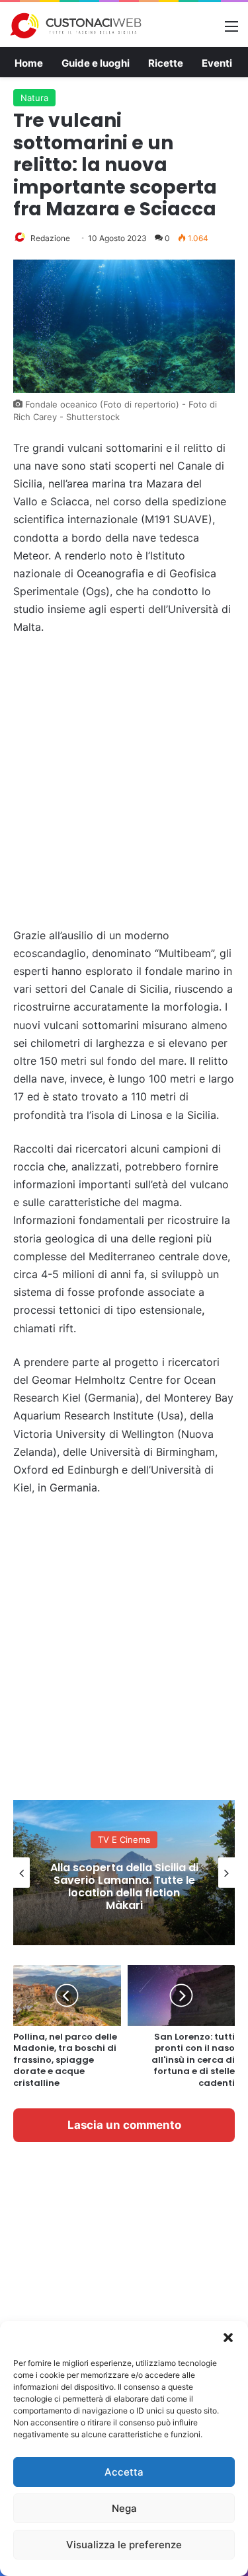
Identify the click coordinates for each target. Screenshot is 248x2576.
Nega (124, 2508)
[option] (124, 1873)
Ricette (166, 63)
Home (29, 63)
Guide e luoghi (96, 63)
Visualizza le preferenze (124, 2545)
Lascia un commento (124, 2125)
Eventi (217, 63)
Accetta (124, 2472)
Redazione (50, 238)
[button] (228, 2338)
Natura (34, 98)
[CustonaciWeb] (76, 26)
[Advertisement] (124, 782)
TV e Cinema (124, 1840)
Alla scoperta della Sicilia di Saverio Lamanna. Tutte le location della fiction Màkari (124, 1887)
